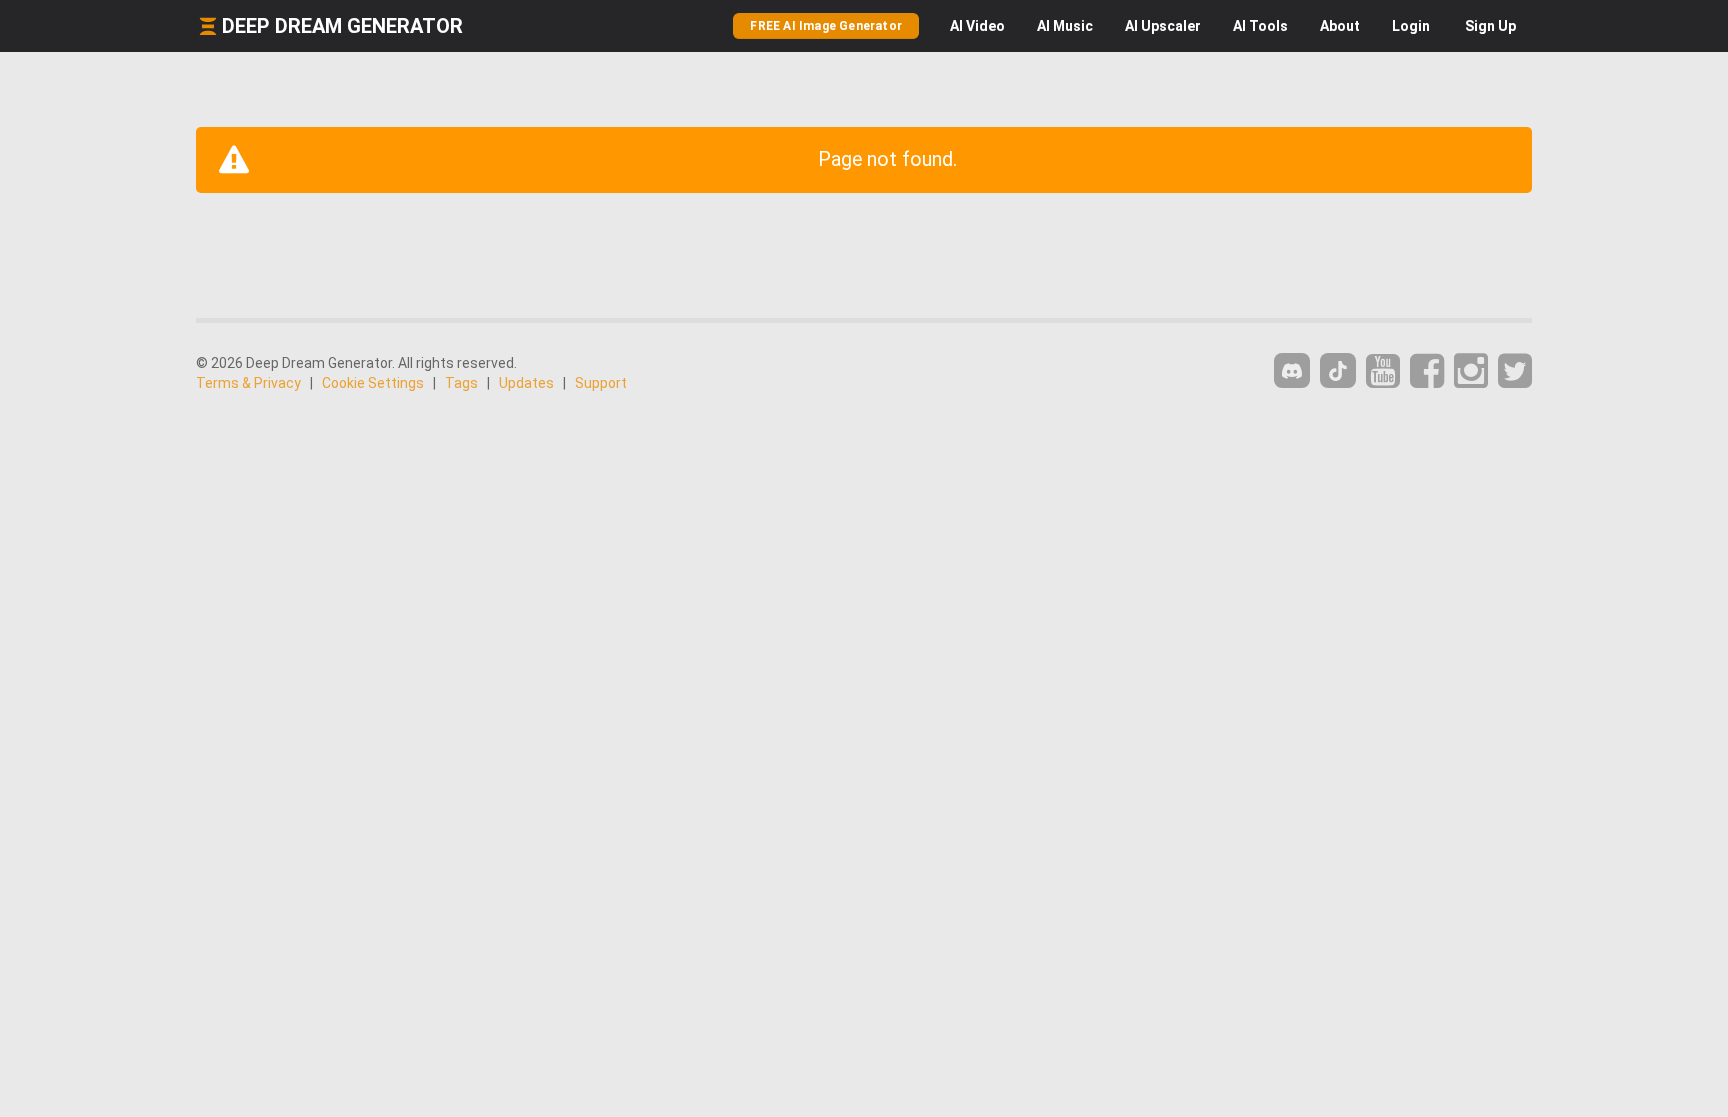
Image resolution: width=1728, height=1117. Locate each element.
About (1340, 26)
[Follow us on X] (1515, 371)
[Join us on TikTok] (1338, 370)
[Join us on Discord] (1292, 370)
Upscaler (1163, 26)
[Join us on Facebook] (1427, 371)
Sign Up (1490, 26)
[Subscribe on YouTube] (1383, 371)
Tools (1260, 26)
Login (1411, 26)
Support (601, 383)
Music (1065, 26)
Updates (526, 383)
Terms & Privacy (248, 383)
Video (977, 26)
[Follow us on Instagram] (1471, 371)
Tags (461, 383)
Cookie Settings (373, 383)
